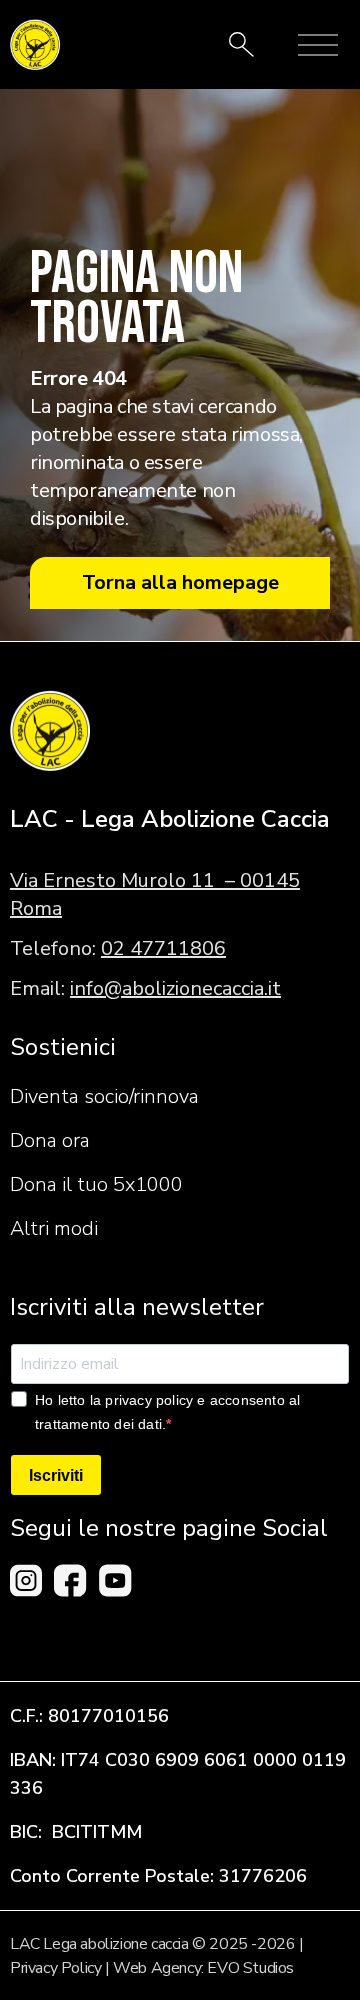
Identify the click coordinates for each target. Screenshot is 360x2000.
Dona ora (50, 1140)
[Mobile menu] (318, 45)
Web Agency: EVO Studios (203, 1968)
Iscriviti (56, 1475)
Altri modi (54, 1228)
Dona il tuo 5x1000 (96, 1184)
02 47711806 (163, 948)
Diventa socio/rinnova (104, 1096)
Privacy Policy (55, 1968)
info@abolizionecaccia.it (175, 988)
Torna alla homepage (180, 582)
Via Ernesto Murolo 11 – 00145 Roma (155, 894)
